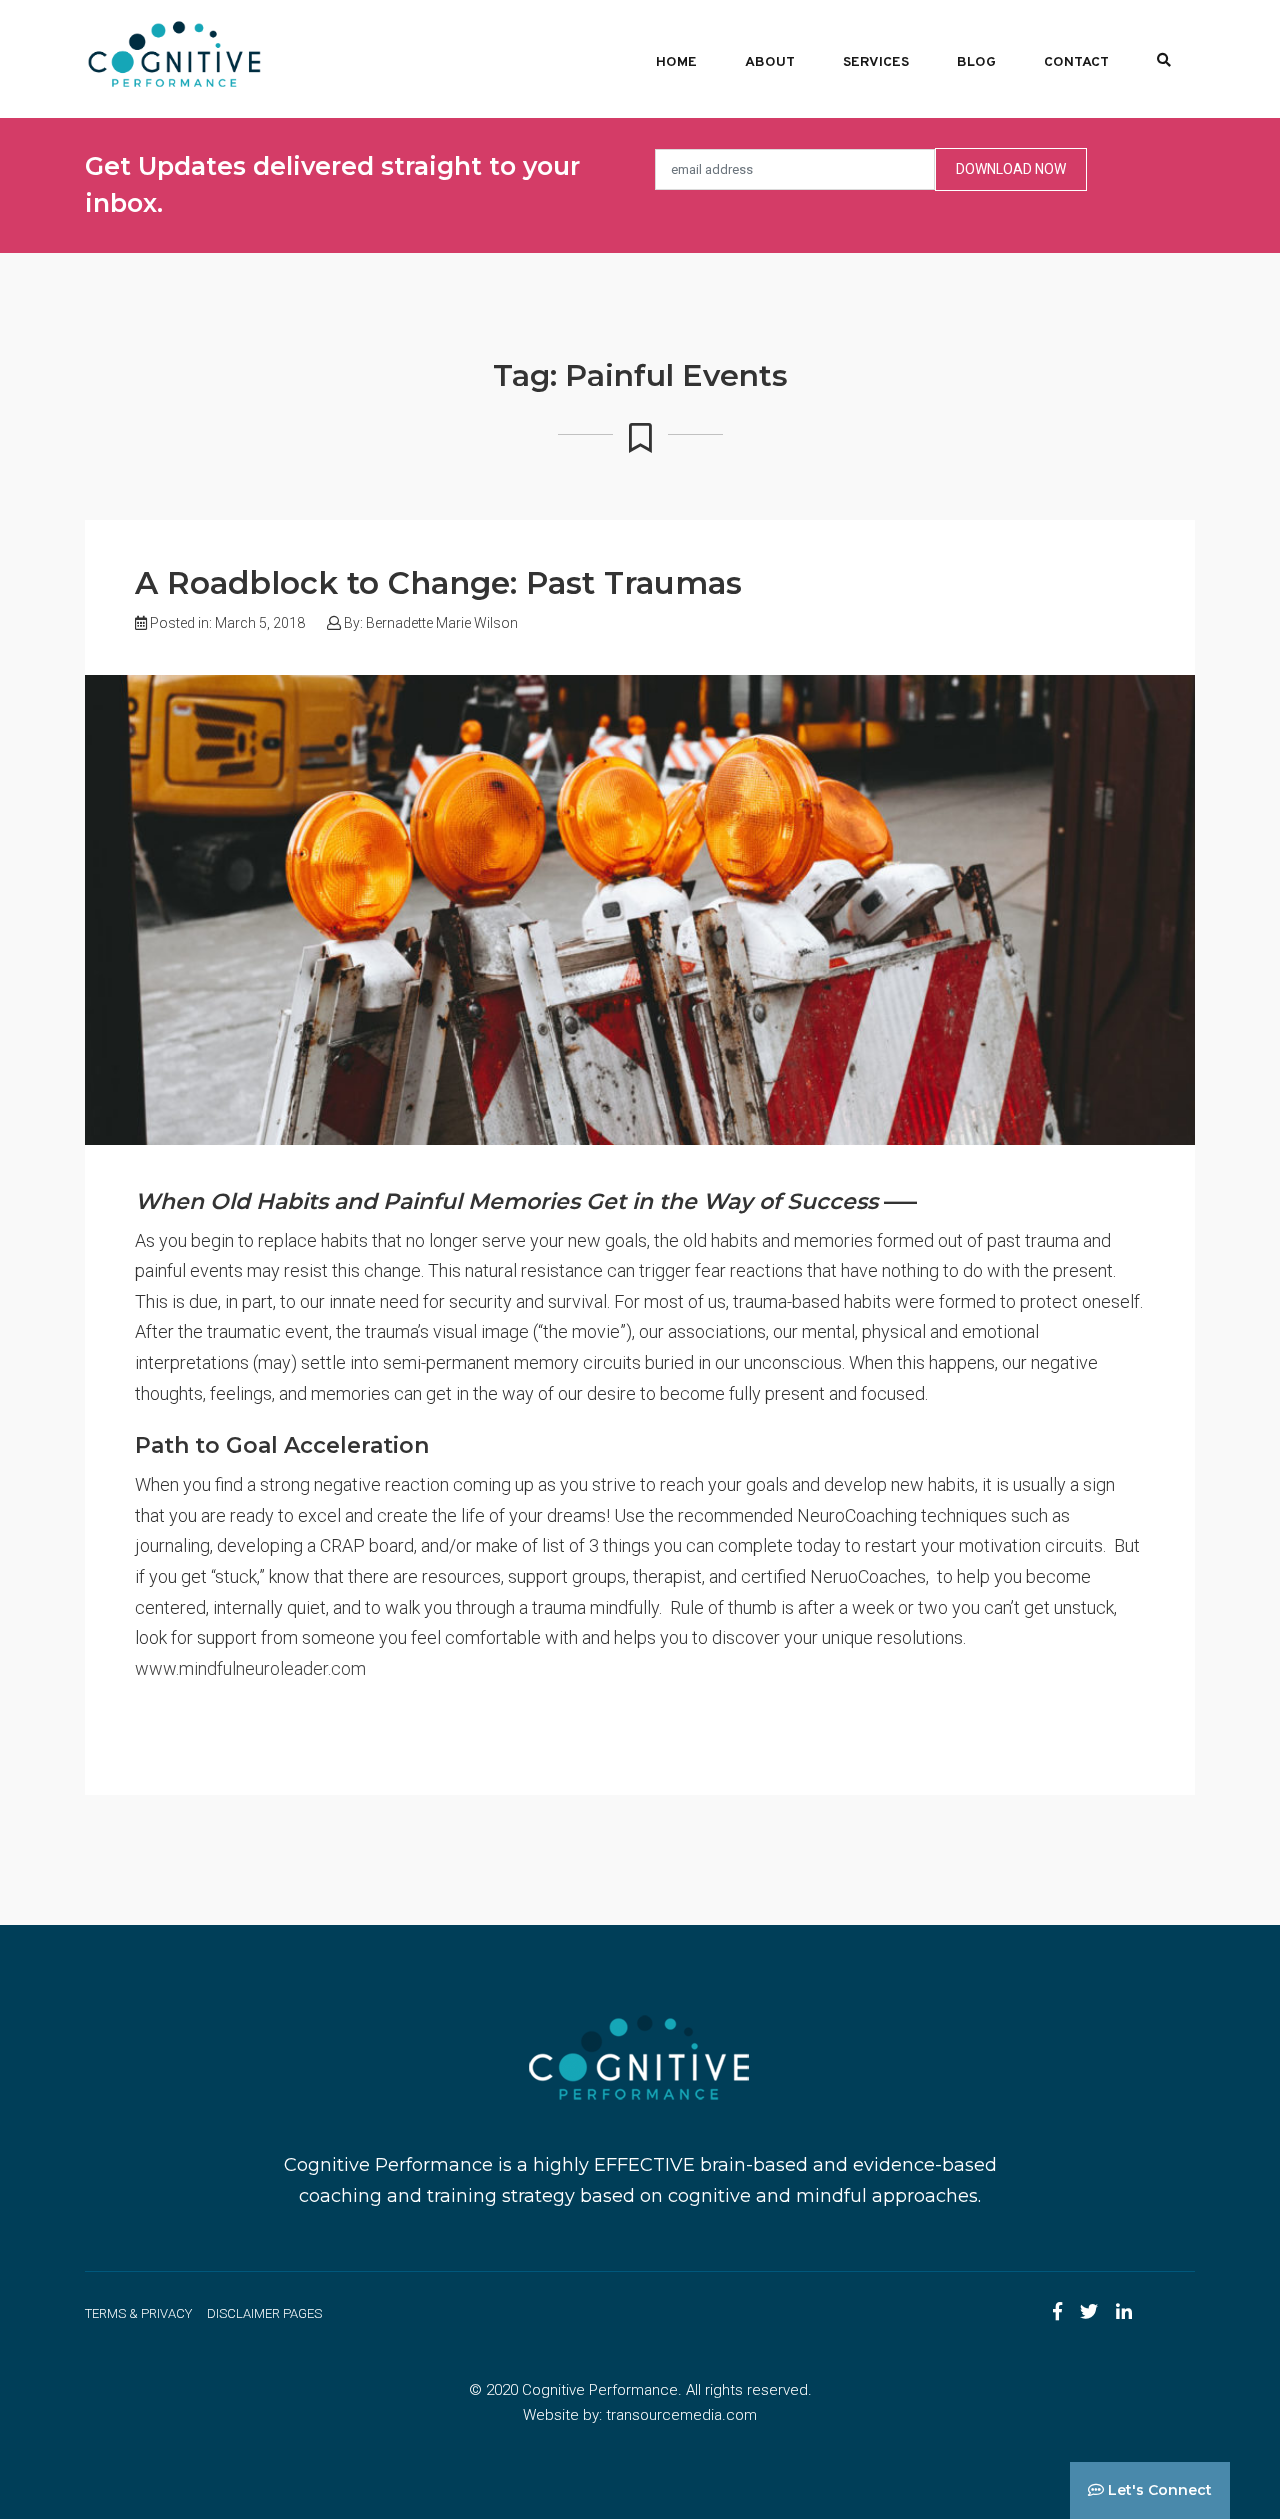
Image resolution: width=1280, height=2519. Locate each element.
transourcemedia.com (681, 2415)
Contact (1076, 62)
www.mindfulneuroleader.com (250, 1668)
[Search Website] (1164, 57)
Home (676, 62)
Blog (976, 62)
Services (876, 62)
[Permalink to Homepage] (174, 53)
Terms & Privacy (138, 2313)
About (770, 62)
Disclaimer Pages (264, 2313)
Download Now (1011, 169)
